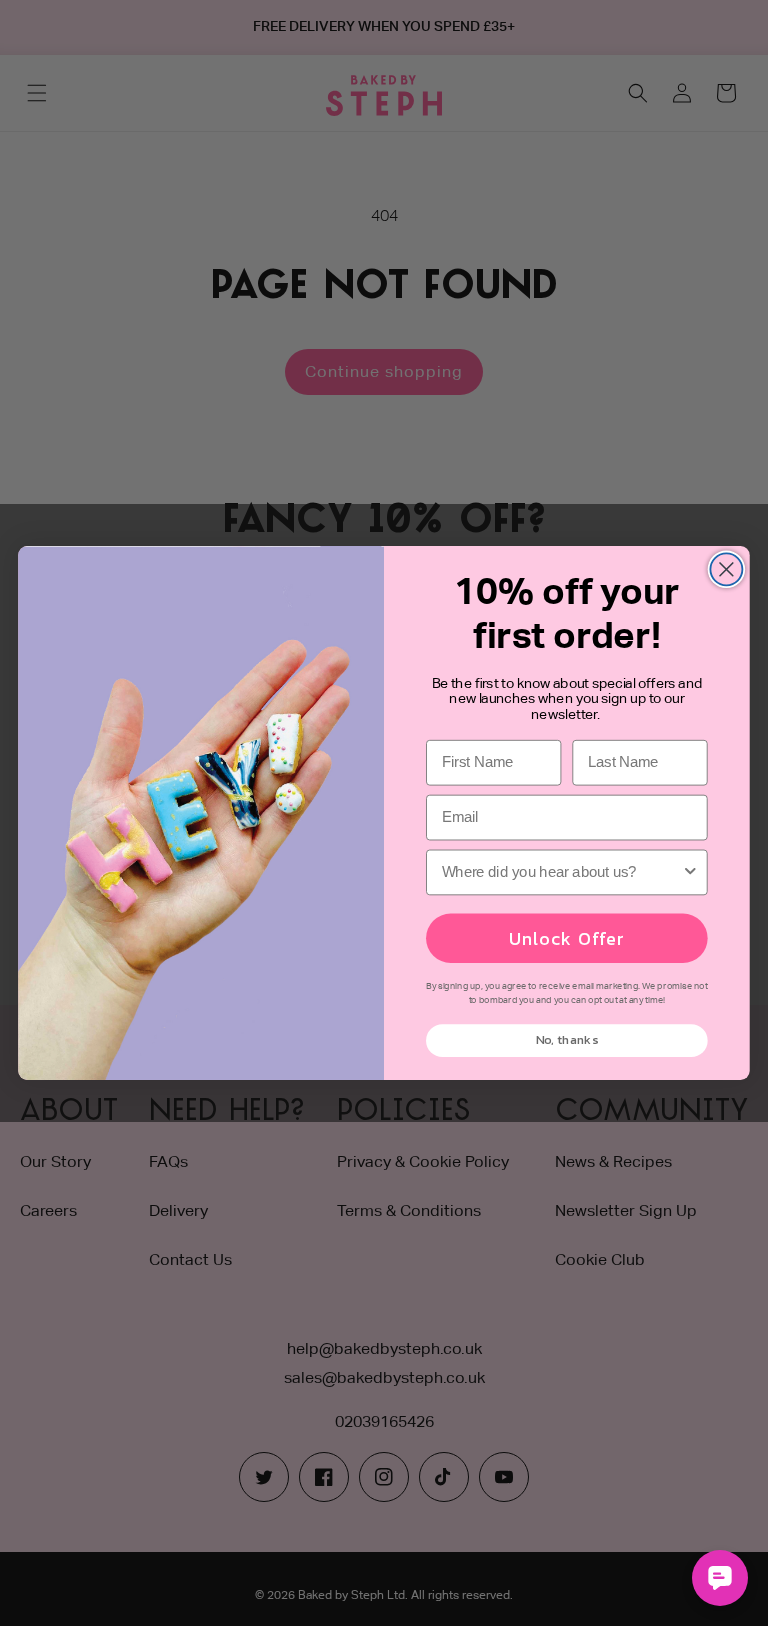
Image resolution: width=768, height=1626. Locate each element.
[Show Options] (690, 872)
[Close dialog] (726, 569)
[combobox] (562, 872)
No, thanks (567, 1040)
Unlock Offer (566, 938)
